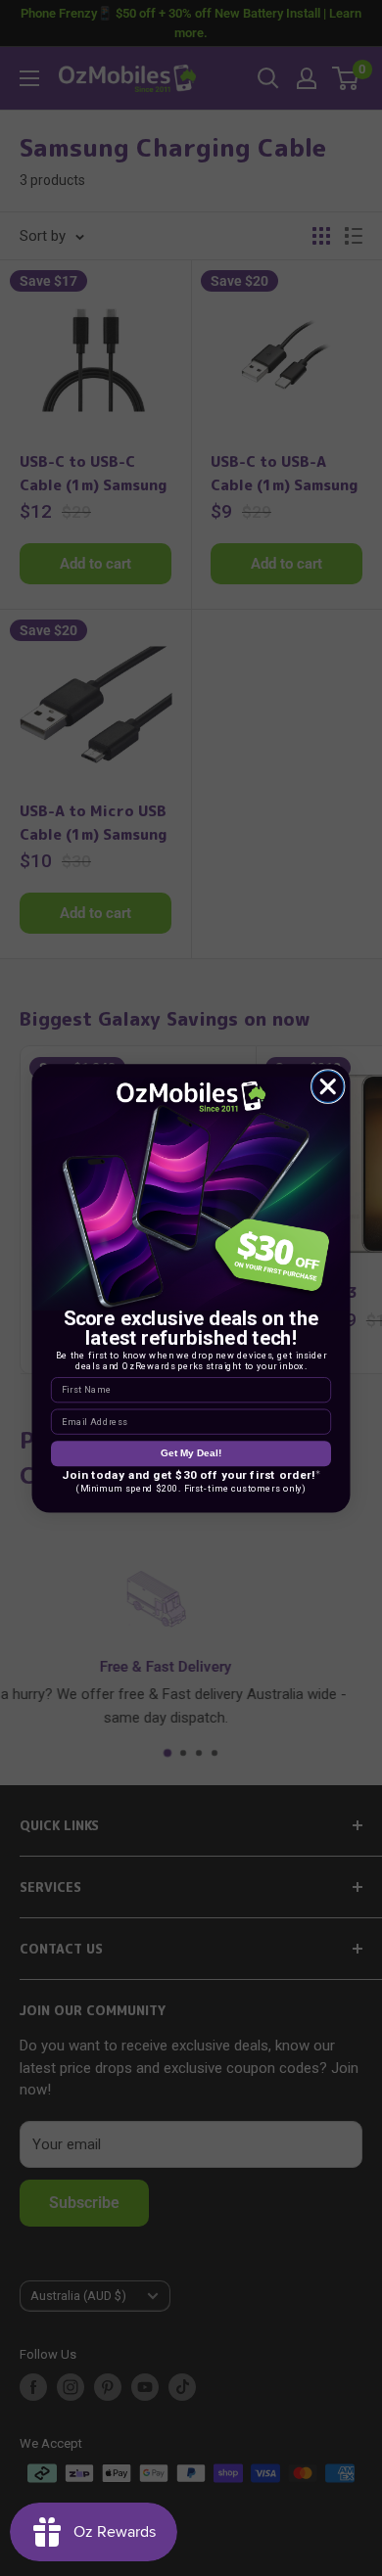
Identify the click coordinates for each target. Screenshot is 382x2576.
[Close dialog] (329, 1086)
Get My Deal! (191, 1453)
